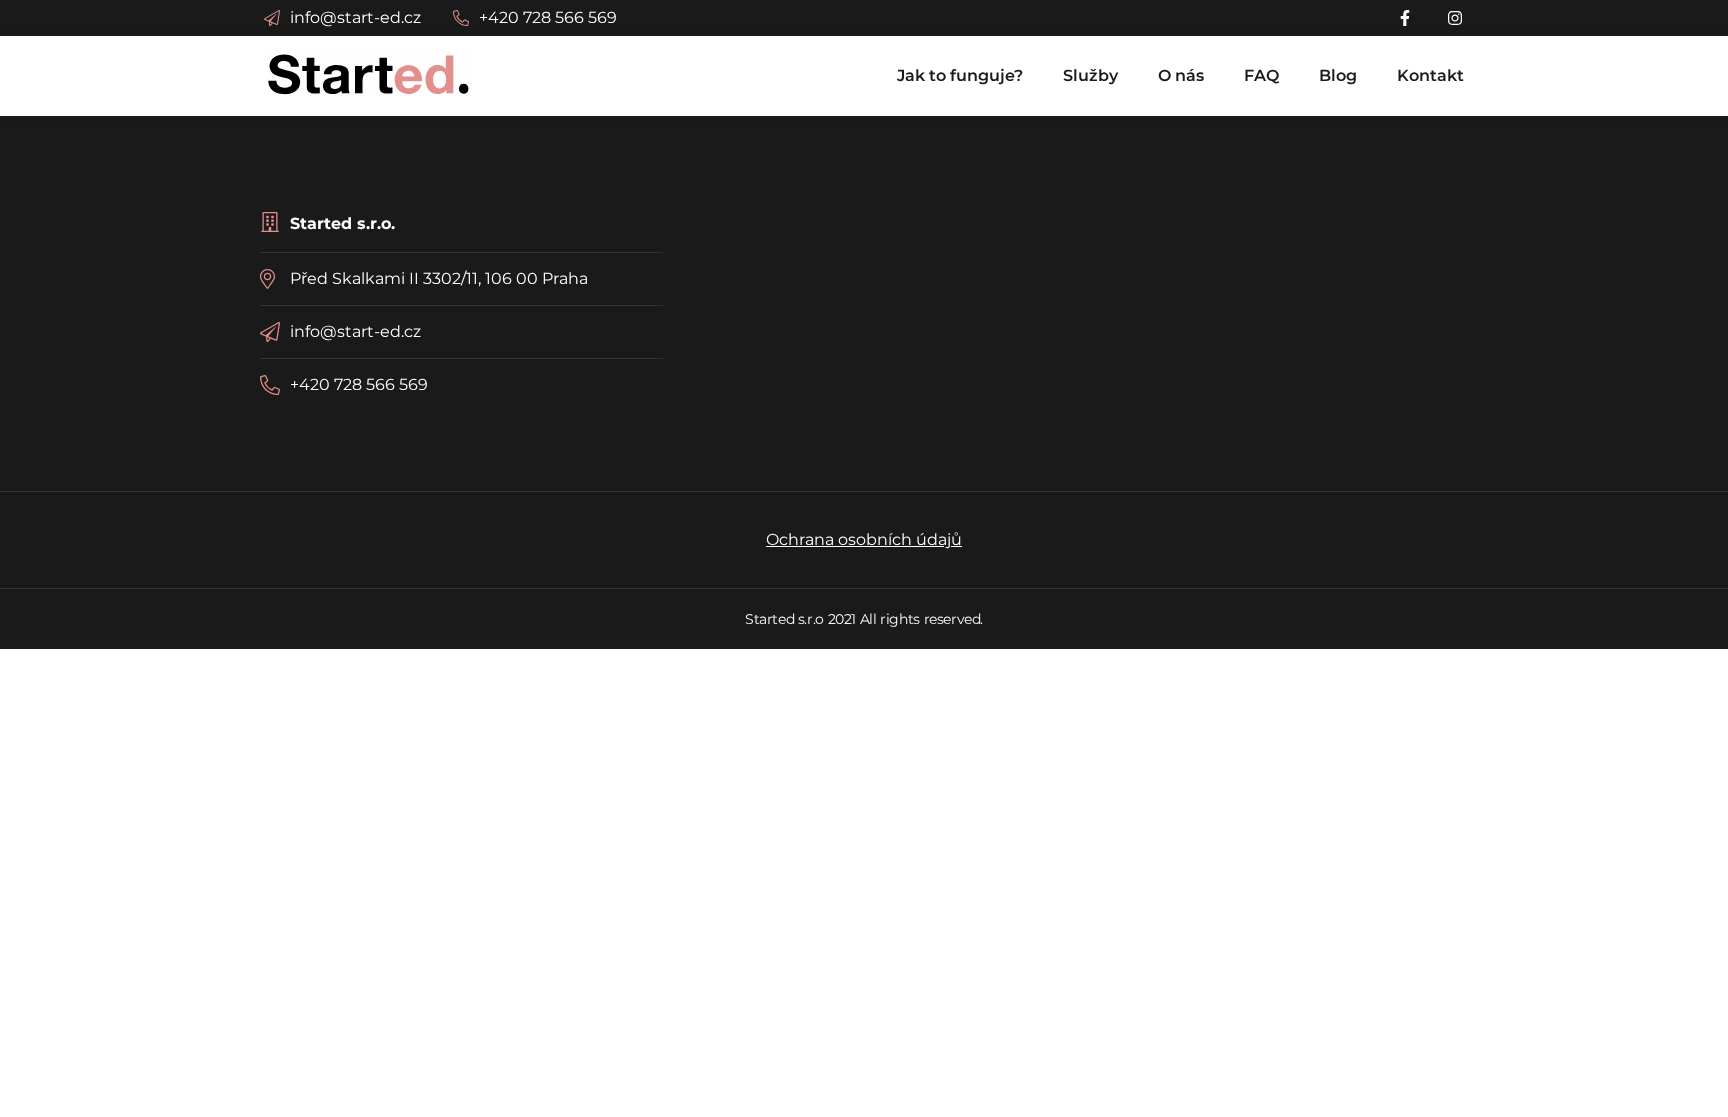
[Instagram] (1456, 18)
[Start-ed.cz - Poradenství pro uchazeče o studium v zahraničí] (369, 73)
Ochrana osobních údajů (864, 539)
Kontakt (1430, 75)
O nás (1181, 75)
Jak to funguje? (960, 75)
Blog (1338, 75)
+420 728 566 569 (359, 384)
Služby (1090, 75)
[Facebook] (1408, 18)
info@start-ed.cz (355, 331)
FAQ (1261, 75)
